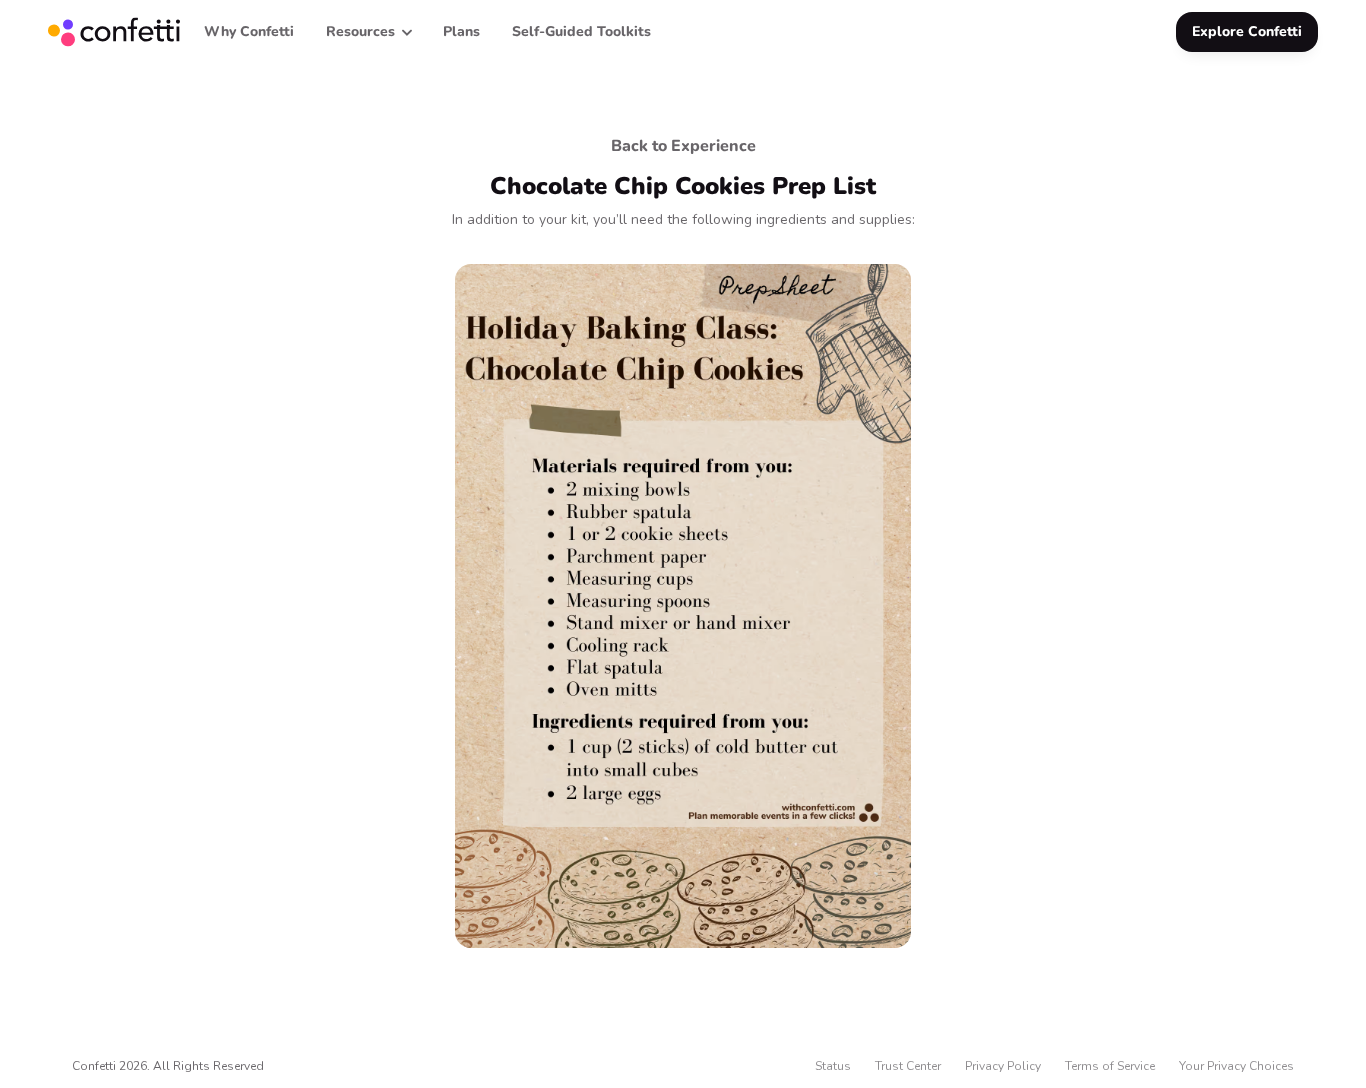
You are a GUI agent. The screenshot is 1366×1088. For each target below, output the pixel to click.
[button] (368, 32)
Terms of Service (1110, 1066)
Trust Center (908, 1066)
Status (833, 1066)
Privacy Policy (1003, 1066)
